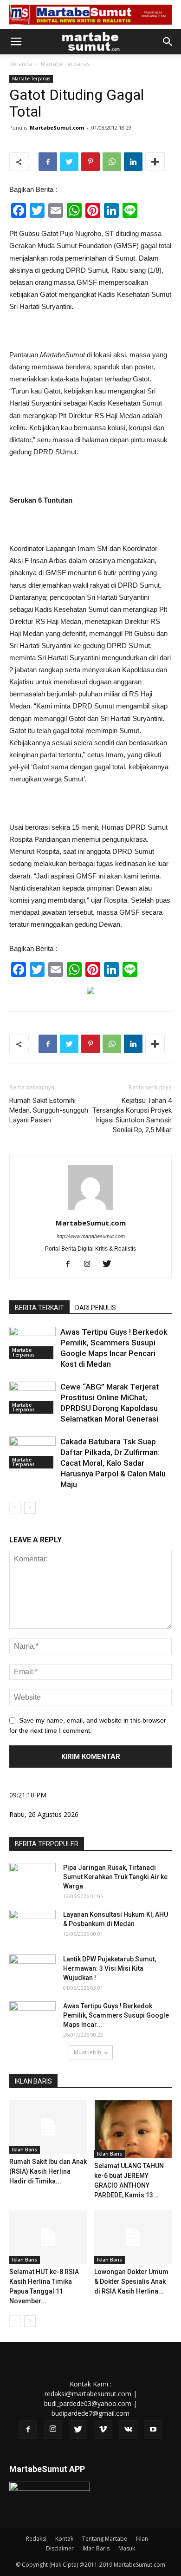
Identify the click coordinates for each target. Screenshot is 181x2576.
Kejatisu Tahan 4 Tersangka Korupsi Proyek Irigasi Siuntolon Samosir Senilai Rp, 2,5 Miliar (132, 1115)
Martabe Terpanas (65, 64)
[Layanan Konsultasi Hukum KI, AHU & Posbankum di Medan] (32, 1926)
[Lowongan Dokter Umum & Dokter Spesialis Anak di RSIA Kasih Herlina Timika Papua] (133, 2237)
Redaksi (36, 2539)
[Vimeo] (103, 2430)
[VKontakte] (128, 2430)
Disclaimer (60, 2548)
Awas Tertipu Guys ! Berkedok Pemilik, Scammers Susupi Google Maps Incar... (116, 2015)
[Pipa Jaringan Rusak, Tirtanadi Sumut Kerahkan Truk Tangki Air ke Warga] (32, 1879)
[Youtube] (153, 2430)
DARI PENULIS (96, 1308)
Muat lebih (87, 2052)
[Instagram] (91, 1265)
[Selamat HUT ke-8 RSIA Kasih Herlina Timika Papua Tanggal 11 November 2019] (48, 2237)
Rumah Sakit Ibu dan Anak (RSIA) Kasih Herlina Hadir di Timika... (48, 2171)
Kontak (64, 2539)
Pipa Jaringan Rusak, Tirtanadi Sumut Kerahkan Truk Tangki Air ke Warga (115, 1877)
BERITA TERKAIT (39, 1308)
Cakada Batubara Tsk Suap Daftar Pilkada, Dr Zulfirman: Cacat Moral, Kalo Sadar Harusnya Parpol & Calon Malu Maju (113, 1463)
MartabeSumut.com (57, 128)
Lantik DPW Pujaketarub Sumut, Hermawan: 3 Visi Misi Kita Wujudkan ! (110, 1968)
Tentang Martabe (105, 2539)
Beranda (21, 64)
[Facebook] (71, 1265)
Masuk (127, 2548)
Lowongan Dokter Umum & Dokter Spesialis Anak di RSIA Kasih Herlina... (131, 2281)
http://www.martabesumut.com (91, 1236)
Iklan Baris (25, 2150)
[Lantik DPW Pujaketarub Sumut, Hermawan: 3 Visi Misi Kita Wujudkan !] (32, 1971)
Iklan (142, 2539)
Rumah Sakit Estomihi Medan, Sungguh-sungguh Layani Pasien (49, 1110)
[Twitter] (110, 1265)
